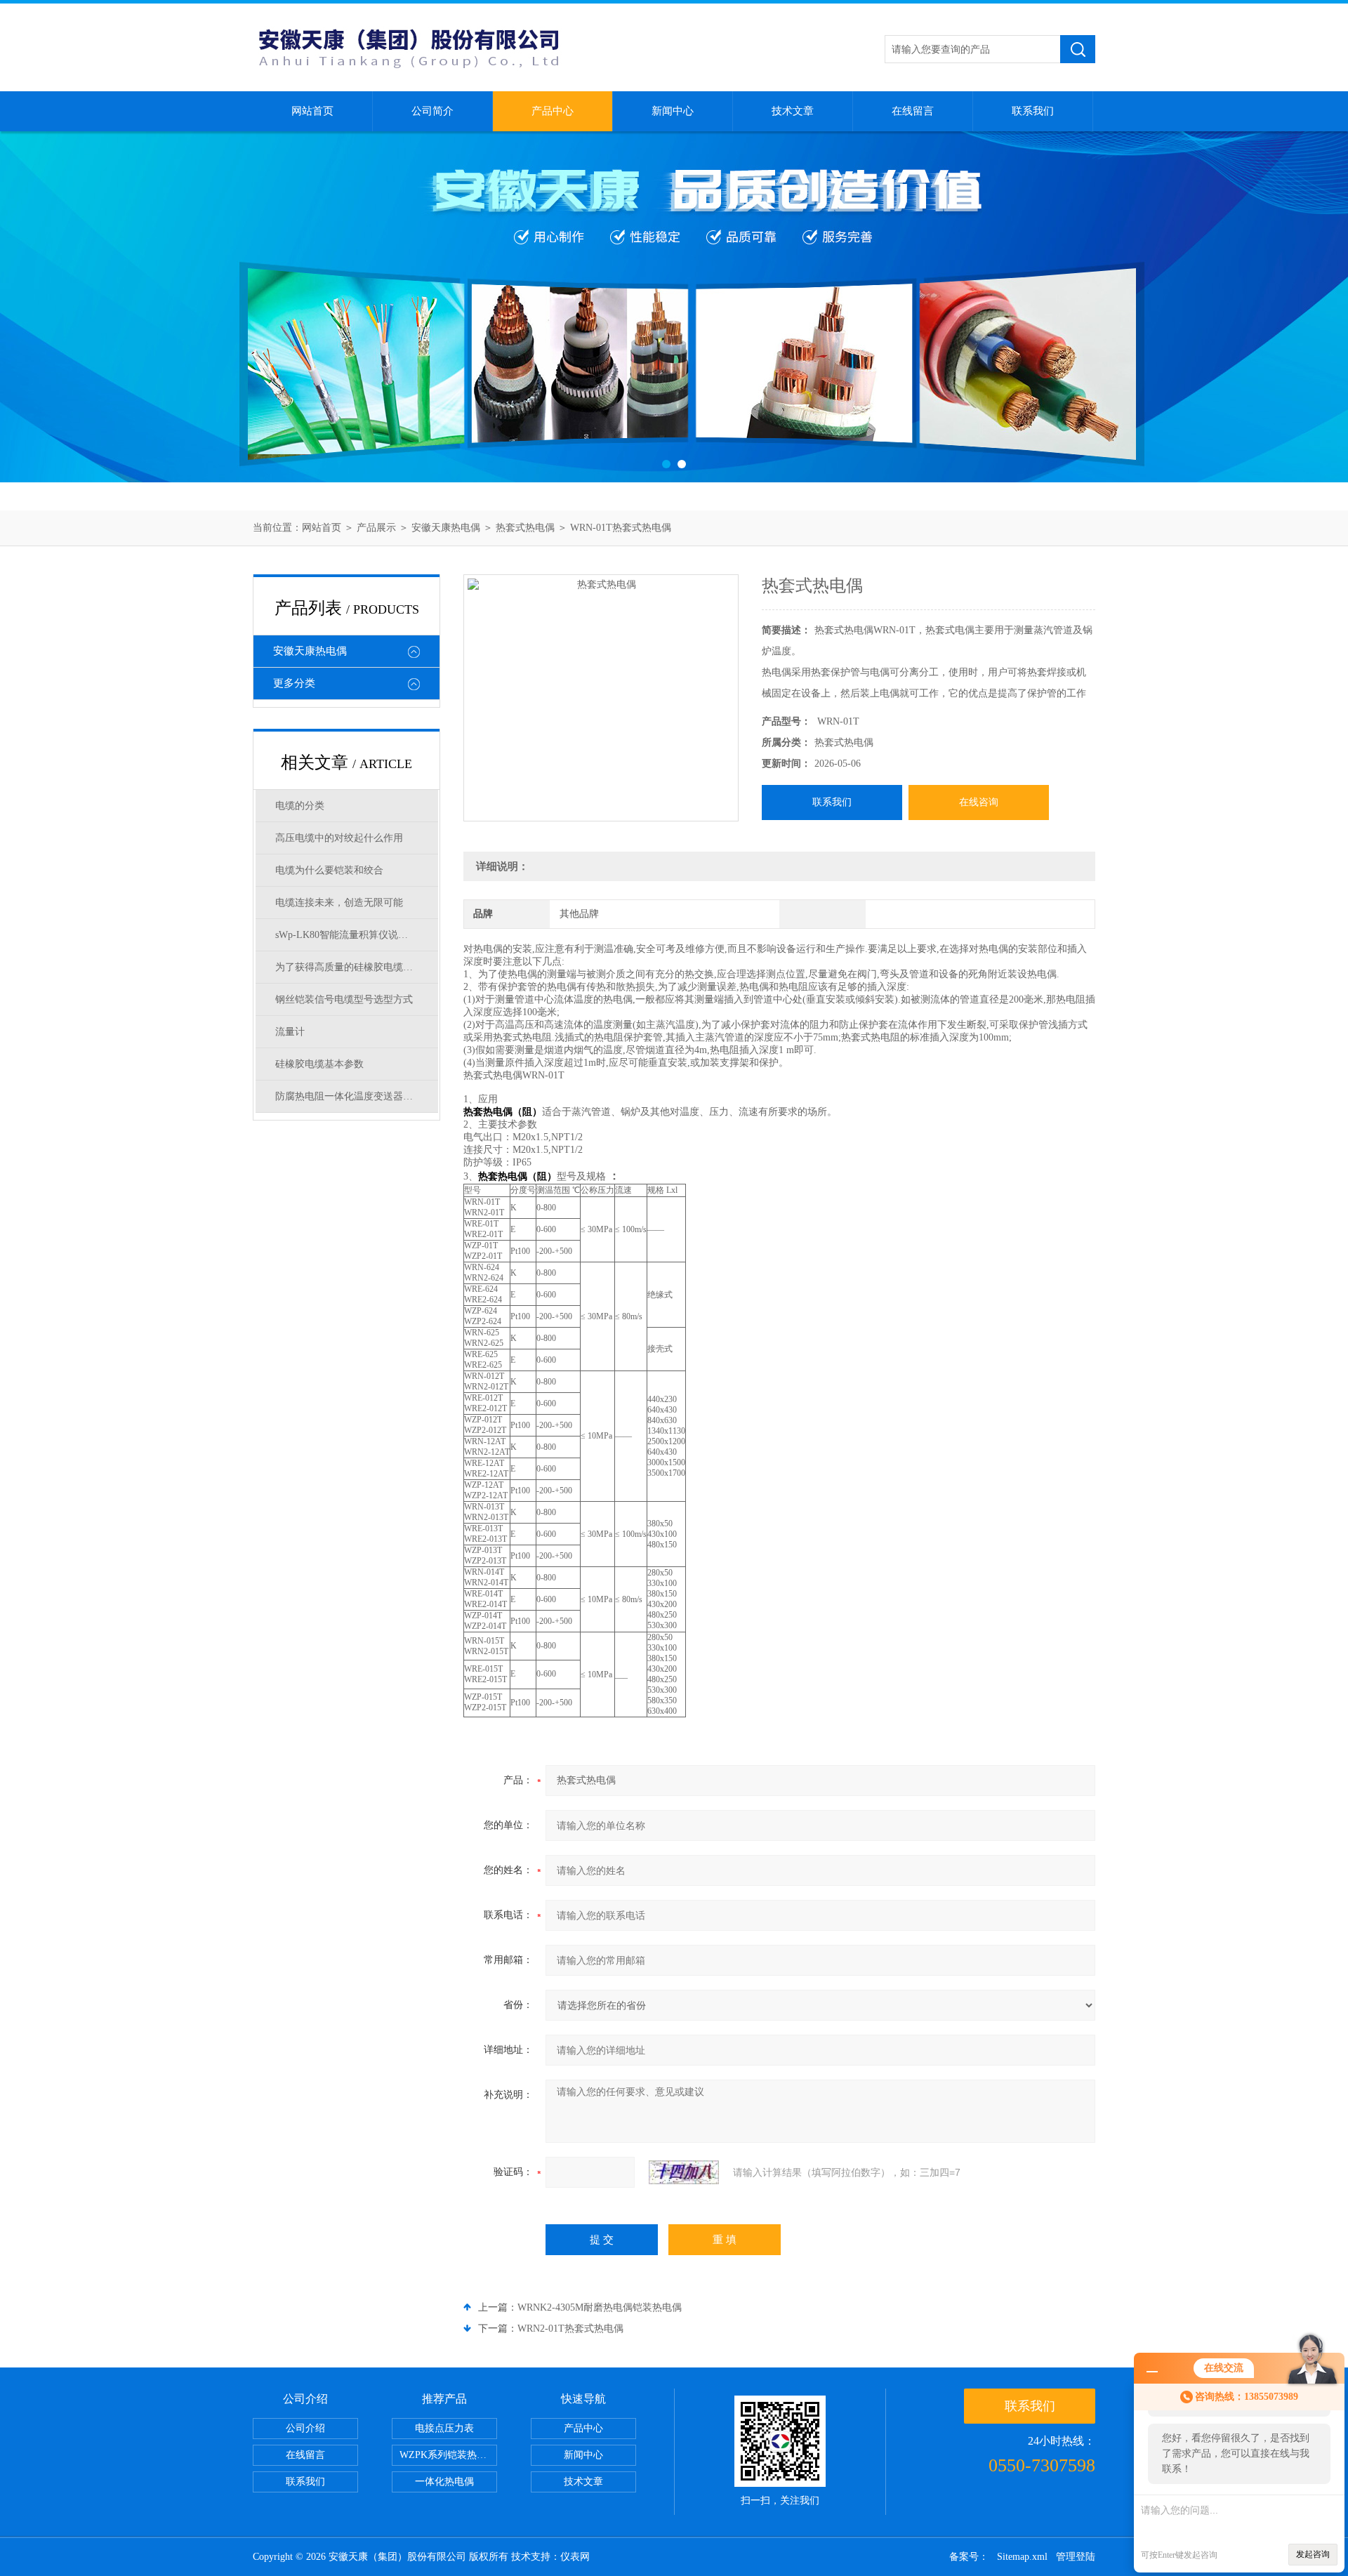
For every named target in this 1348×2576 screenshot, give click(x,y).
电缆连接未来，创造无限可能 (339, 903)
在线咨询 (979, 802)
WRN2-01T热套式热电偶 (570, 2329)
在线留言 (913, 111)
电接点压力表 (444, 2428)
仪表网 (575, 2557)
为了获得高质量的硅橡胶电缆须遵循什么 (357, 967)
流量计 (290, 1032)
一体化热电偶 (444, 2482)
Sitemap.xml (1022, 2557)
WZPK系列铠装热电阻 (448, 2455)
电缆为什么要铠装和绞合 (329, 870)
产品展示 (376, 528)
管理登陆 (1076, 2557)
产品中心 (553, 111)
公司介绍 (305, 2428)
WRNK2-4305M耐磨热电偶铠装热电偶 (600, 2307)
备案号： (969, 2557)
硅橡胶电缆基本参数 (319, 1064)
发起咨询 (1313, 2554)
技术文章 (793, 111)
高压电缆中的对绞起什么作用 (339, 838)
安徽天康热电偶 (446, 528)
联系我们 (1033, 111)
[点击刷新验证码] (684, 2172)
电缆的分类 (300, 806)
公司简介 (432, 111)
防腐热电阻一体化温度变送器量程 (349, 1096)
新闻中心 (673, 111)
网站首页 (312, 111)
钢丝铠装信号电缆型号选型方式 (344, 999)
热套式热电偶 (525, 528)
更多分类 (294, 683)
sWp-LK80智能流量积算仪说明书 (346, 935)
